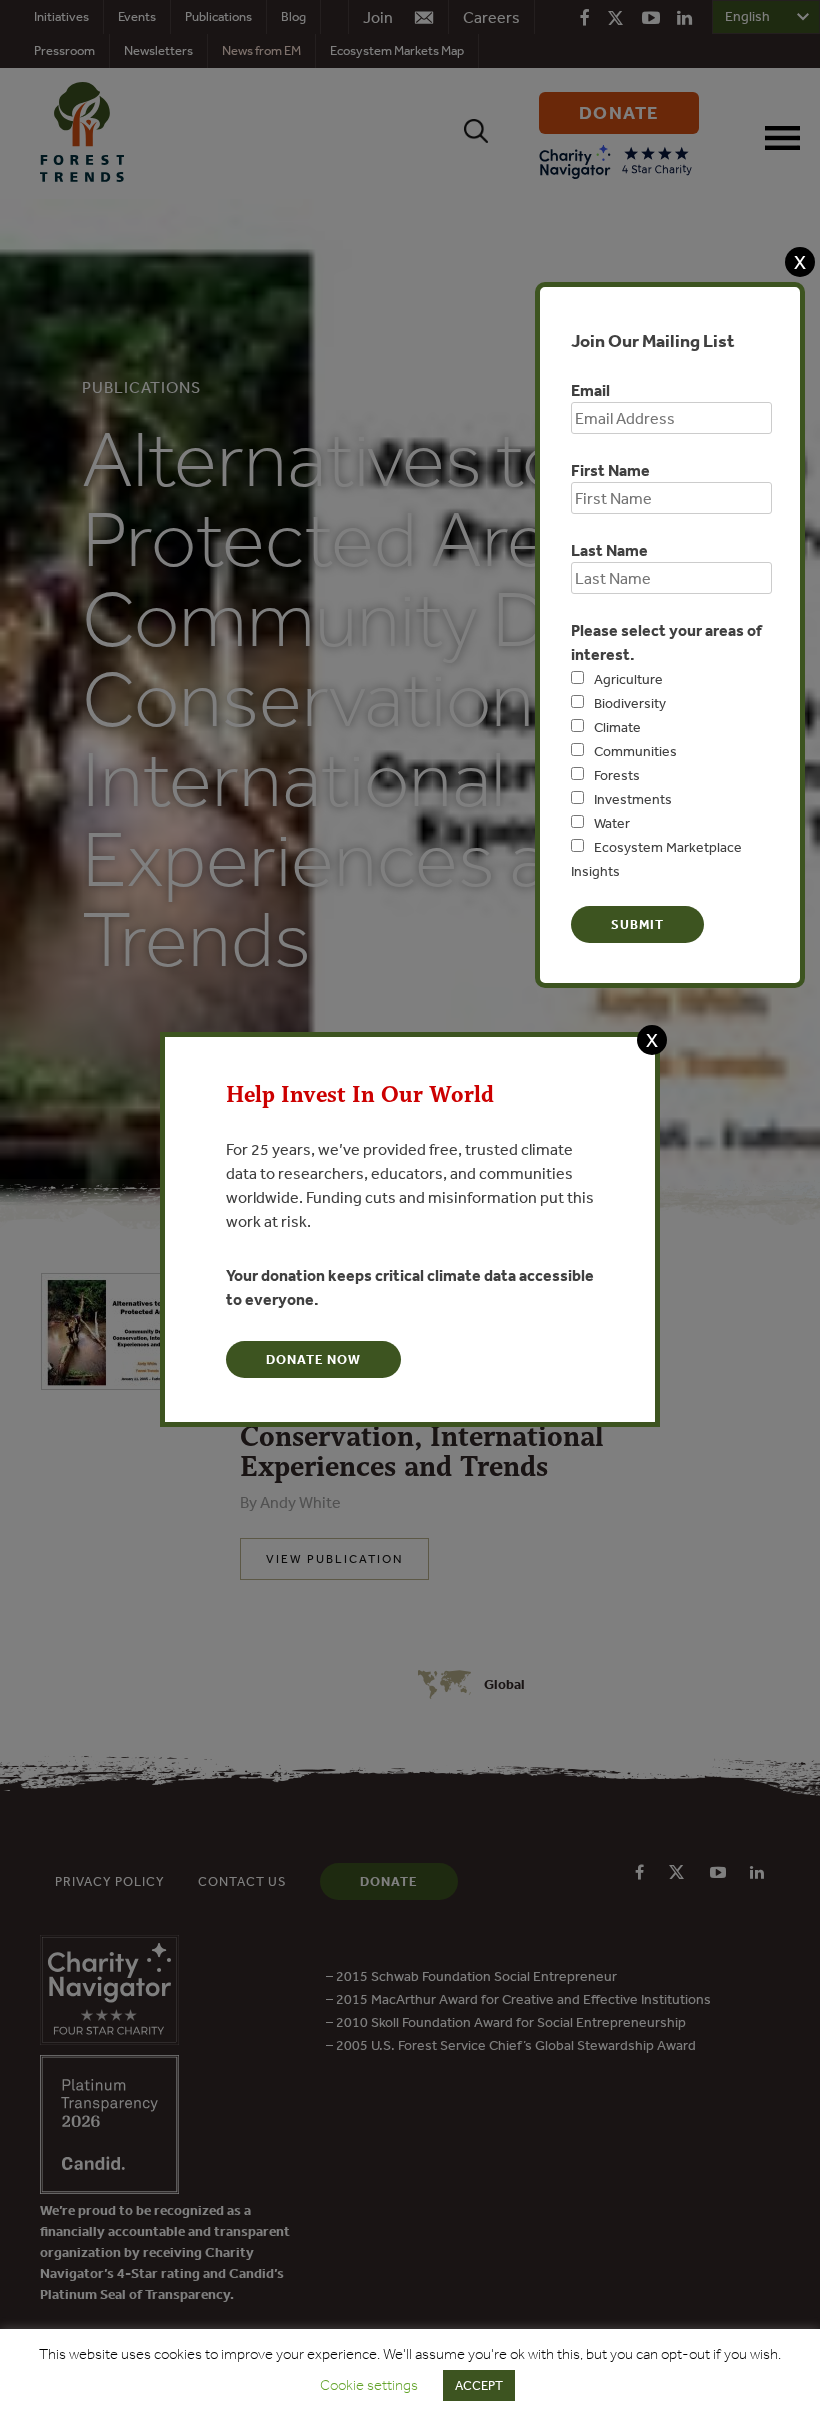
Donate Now (313, 1359)
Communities (635, 751)
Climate (617, 727)
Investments (633, 799)
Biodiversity (630, 703)
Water (612, 823)
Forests (617, 775)
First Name (610, 470)
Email (590, 390)
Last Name (609, 550)
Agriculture (628, 679)
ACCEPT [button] (479, 2385)
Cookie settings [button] (369, 2385)
